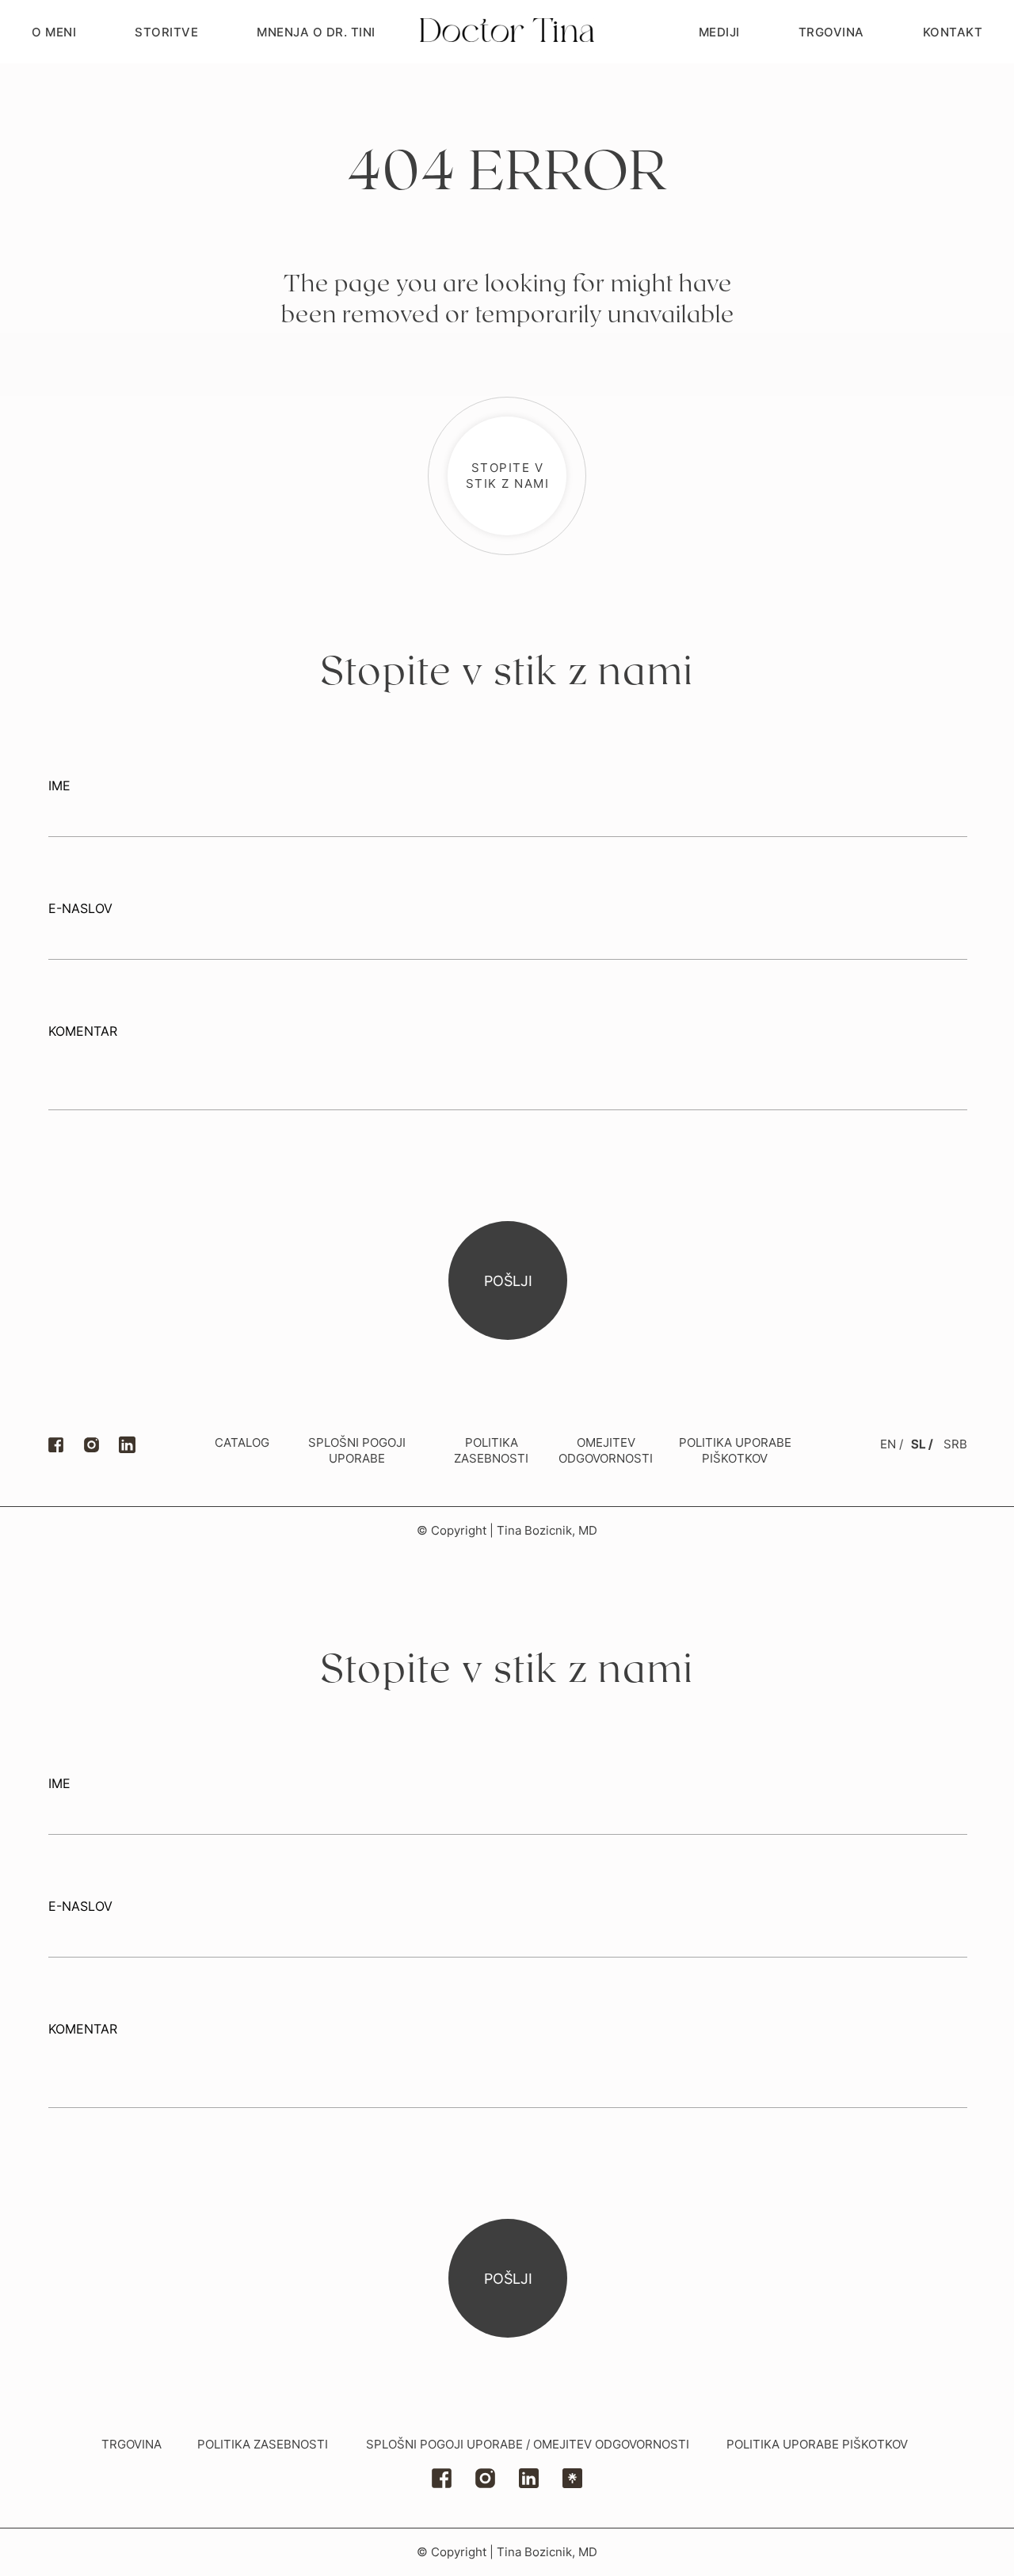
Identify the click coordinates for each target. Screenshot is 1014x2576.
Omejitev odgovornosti (606, 1450)
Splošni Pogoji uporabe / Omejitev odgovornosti (528, 2444)
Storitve (166, 32)
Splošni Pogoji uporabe (357, 1450)
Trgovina (831, 32)
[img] (529, 2478)
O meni (54, 32)
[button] (507, 476)
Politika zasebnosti (263, 2444)
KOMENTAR (83, 1031)
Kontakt (953, 32)
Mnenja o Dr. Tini (316, 32)
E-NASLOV (80, 908)
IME (59, 786)
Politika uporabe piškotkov (735, 1450)
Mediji (719, 32)
